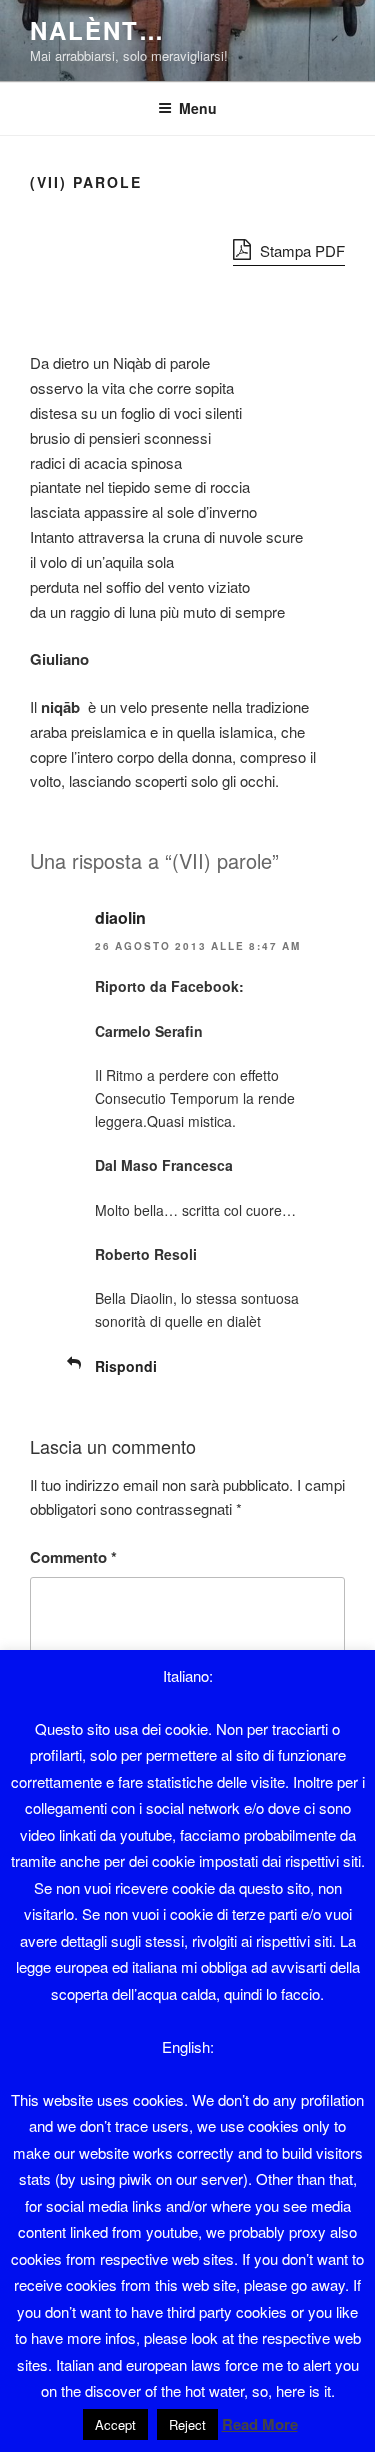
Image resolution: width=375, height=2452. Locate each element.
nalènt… (97, 30)
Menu (198, 108)
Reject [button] (187, 2424)
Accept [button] (115, 2424)
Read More (260, 2424)
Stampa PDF (300, 250)
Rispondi (126, 1366)
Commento (73, 1557)
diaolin (120, 917)
